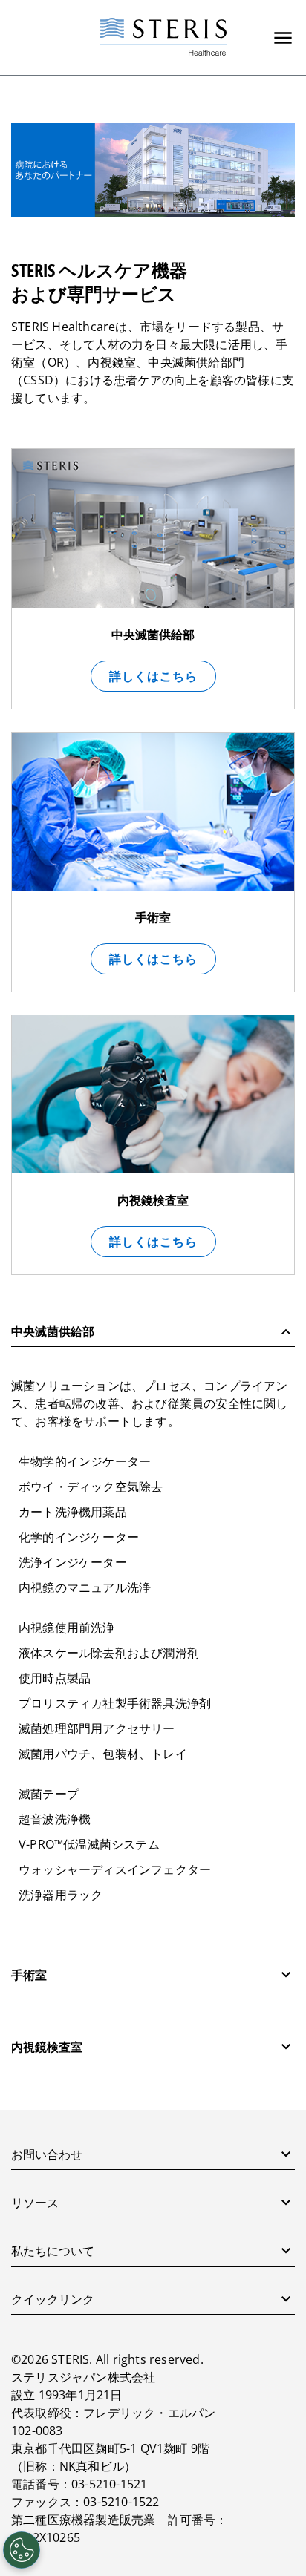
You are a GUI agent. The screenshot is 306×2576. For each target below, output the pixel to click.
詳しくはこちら (153, 676)
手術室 (29, 1975)
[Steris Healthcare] (163, 37)
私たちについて (53, 2251)
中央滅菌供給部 (53, 1331)
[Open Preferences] (22, 2550)
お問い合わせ (47, 2154)
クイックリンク (53, 2299)
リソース (35, 2203)
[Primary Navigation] (283, 38)
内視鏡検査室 (47, 2047)
